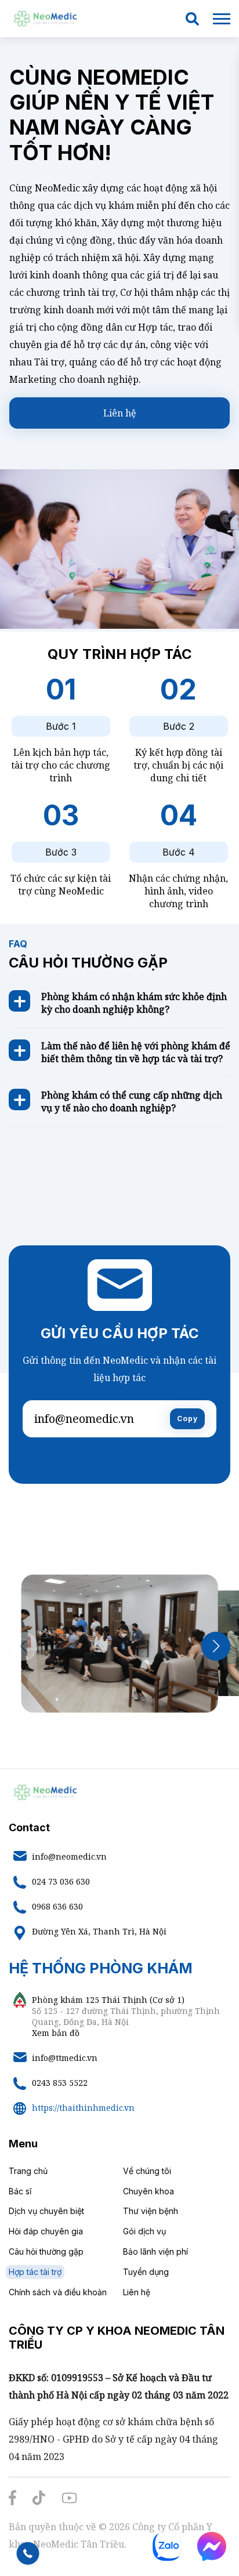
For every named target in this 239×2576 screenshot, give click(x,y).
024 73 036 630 (61, 1881)
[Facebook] (12, 2499)
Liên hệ (120, 413)
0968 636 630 (57, 1906)
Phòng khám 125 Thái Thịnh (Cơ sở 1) (108, 2000)
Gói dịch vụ (144, 2231)
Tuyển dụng (146, 2272)
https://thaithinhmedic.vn (83, 2108)
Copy (187, 1419)
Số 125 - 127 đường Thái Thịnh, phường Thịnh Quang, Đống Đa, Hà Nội (126, 2016)
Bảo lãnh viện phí (155, 2251)
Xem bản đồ (56, 2033)
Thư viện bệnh (151, 2211)
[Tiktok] (39, 2499)
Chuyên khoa (149, 2191)
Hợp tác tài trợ (35, 2272)
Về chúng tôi (147, 2171)
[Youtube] (69, 2499)
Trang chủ (28, 2171)
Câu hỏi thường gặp (46, 2251)
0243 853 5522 (60, 2083)
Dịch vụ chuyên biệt (46, 2211)
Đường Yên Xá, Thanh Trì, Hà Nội (99, 1931)
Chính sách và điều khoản (58, 2292)
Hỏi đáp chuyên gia (46, 2231)
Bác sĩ (20, 2191)
